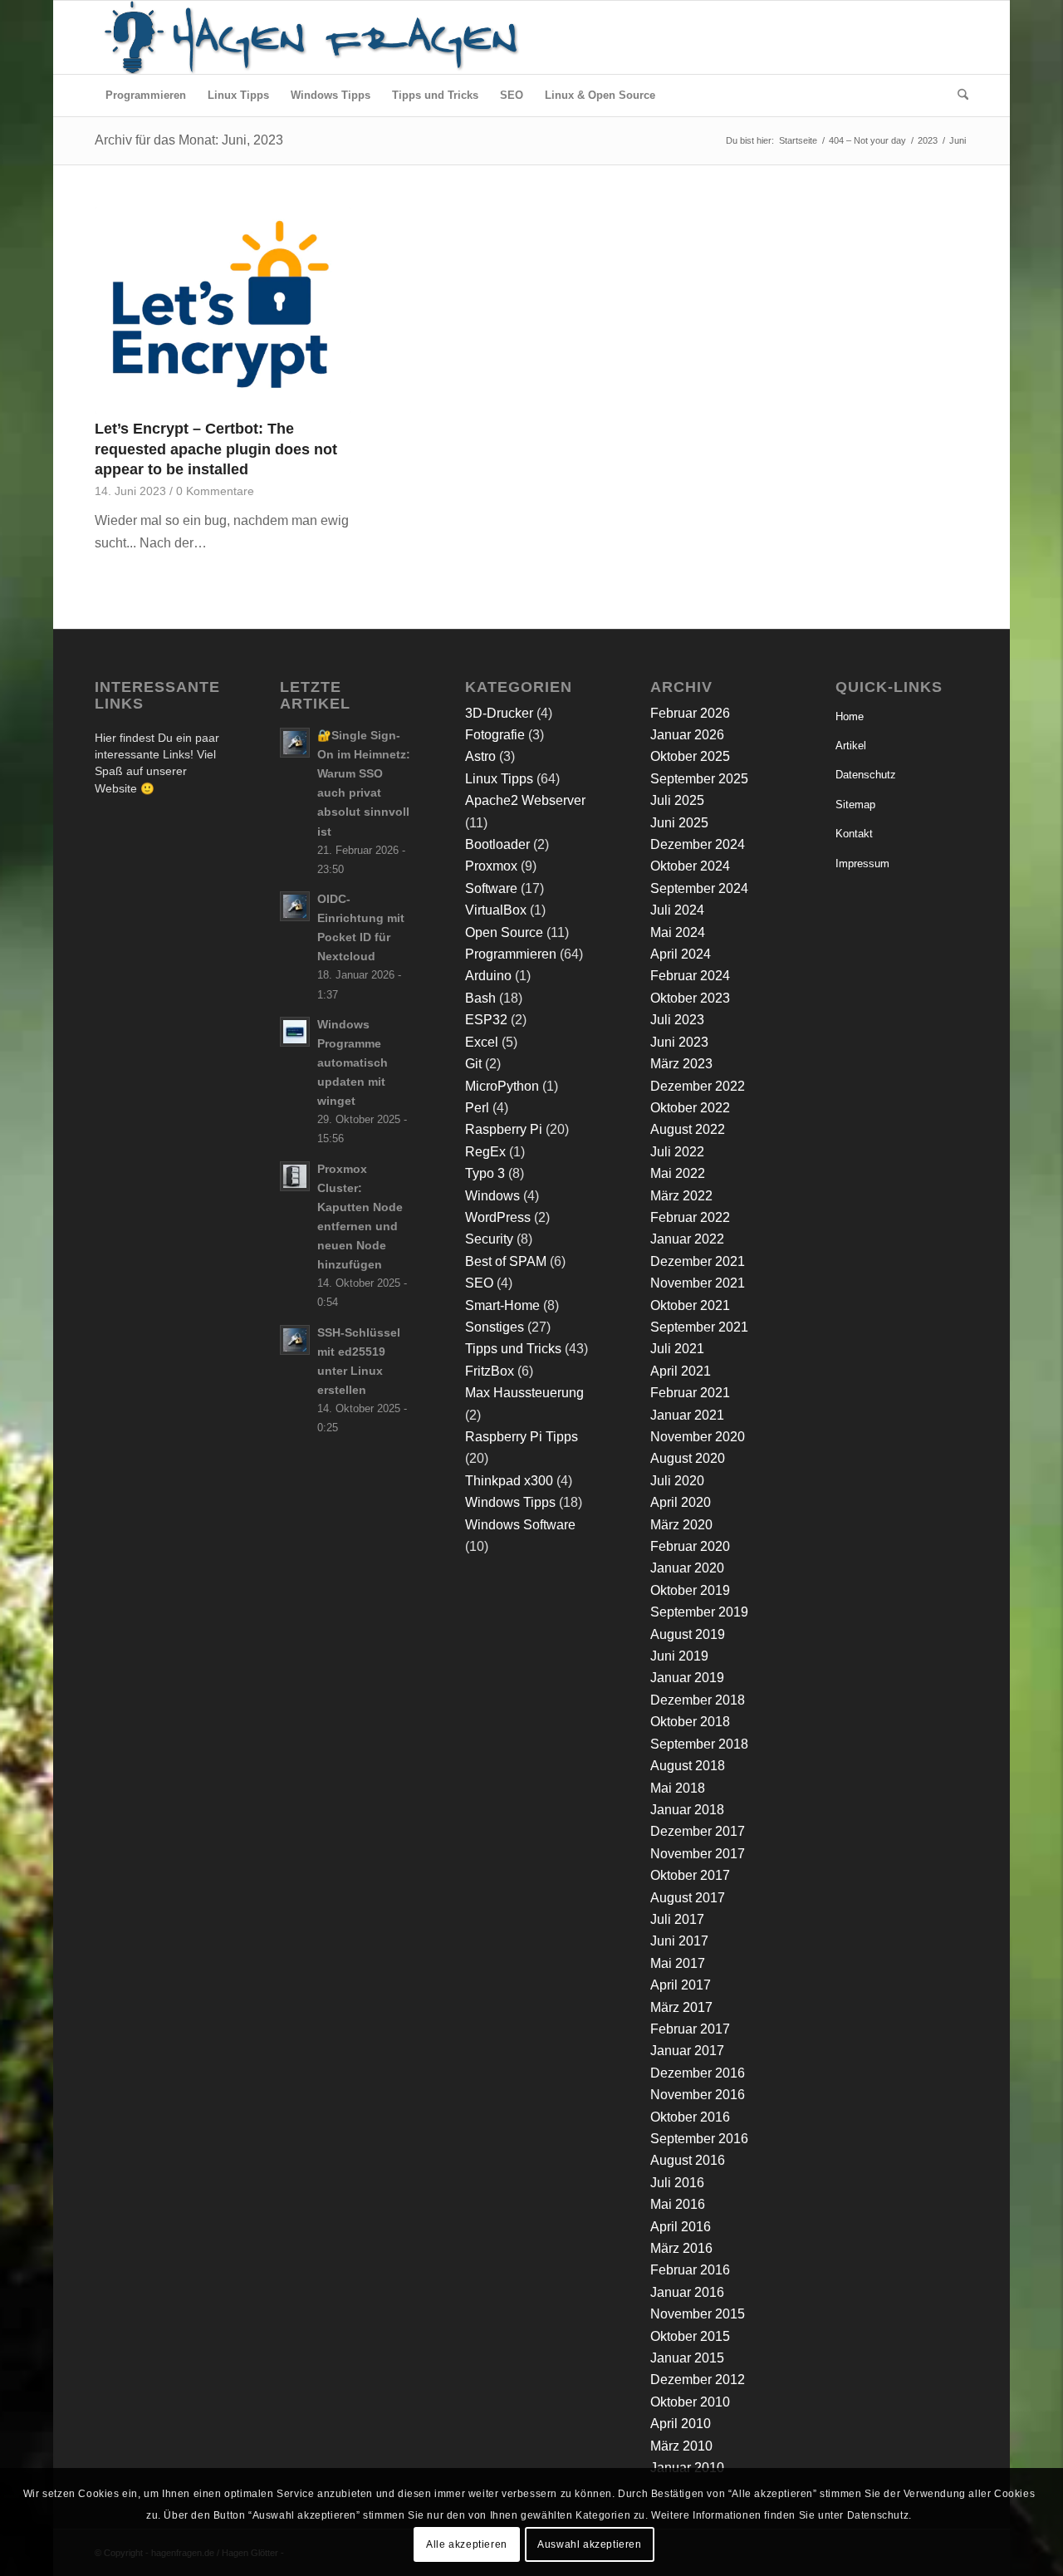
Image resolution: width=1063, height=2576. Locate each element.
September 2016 (699, 2139)
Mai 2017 (678, 1963)
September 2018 (699, 1744)
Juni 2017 (679, 1941)
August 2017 (688, 1898)
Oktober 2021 (690, 1305)
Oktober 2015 (690, 2336)
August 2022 (688, 1129)
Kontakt (854, 834)
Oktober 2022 (690, 1108)
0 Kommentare (215, 491)
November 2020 (698, 1437)
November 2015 (698, 2314)
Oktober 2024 (690, 866)
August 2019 (688, 1634)
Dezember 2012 (698, 2380)
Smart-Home (502, 1305)
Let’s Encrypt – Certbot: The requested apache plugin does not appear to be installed (216, 449)
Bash (480, 998)
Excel (482, 1042)
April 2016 (681, 2227)
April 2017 (681, 1985)
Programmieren (511, 954)
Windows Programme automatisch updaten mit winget (353, 1063)
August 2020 (688, 1458)
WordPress (498, 1217)
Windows (492, 1196)
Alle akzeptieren (467, 2544)
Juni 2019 (679, 1656)
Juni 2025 (679, 823)
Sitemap (855, 805)
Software (491, 888)
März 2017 (681, 2007)
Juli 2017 (677, 1919)
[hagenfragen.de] (309, 37)
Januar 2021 (687, 1415)
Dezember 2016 (698, 2073)
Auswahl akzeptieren (589, 2544)
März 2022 (681, 1196)
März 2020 (681, 1525)
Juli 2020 (677, 1481)
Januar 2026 (687, 735)
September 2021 (699, 1327)
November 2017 (698, 1854)
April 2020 (681, 1502)
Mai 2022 (678, 1173)
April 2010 (681, 2424)
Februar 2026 (690, 713)
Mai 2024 (678, 932)
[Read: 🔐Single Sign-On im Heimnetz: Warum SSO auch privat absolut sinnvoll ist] (295, 743)
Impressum (862, 864)
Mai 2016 (678, 2204)
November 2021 (698, 1283)
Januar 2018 (687, 1810)
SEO (479, 1283)
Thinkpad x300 (509, 1481)
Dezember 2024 (698, 844)
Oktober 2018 (690, 1722)
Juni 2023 (679, 1042)
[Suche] (958, 96)
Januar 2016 (687, 2292)
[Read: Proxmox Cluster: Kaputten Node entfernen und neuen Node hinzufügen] (295, 1176)
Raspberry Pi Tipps (522, 1437)
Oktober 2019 (690, 1590)
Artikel (851, 746)
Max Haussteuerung (524, 1393)
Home (850, 716)
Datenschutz (866, 775)
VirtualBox (496, 910)
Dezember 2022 (698, 1086)
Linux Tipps (499, 779)
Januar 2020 (687, 1568)
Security (489, 1239)
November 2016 (698, 2095)
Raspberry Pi (504, 1129)
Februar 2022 (690, 1217)
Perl (477, 1108)
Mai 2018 (678, 1788)
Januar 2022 (687, 1239)
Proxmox (491, 866)
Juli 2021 (677, 1349)
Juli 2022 (677, 1152)
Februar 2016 (690, 2270)
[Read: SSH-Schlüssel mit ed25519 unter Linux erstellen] (295, 1340)
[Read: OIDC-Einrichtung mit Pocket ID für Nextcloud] (295, 906)
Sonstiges (495, 1327)
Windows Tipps (510, 1502)
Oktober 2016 (690, 2117)
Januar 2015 (687, 2358)
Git (473, 1064)
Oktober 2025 (690, 756)
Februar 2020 (690, 1546)
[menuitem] (146, 96)
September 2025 (699, 779)
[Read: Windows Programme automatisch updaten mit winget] (295, 1032)
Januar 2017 (687, 2051)
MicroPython (502, 1086)
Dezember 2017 (698, 1831)
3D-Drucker (499, 713)
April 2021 (681, 1371)
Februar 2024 (690, 976)
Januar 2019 (687, 1678)
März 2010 (681, 2446)
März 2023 (681, 1064)
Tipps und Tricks (513, 1349)
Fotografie (495, 735)
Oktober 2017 (690, 1875)
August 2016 (688, 2160)
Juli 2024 (677, 910)
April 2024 (681, 954)
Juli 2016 (677, 2183)
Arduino (488, 976)
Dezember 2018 (698, 1700)
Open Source (504, 932)
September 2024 (699, 888)
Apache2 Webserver (525, 800)
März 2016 (681, 2248)
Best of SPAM (506, 1261)
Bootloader (497, 844)
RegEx (485, 1152)
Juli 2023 (677, 1020)
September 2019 (699, 1612)
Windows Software (520, 1525)
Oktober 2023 (690, 998)
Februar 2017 (690, 2029)
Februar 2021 (690, 1393)
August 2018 (688, 1766)
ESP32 (486, 1020)
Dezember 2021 (698, 1261)
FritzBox (490, 1371)
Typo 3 (485, 1173)
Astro (480, 756)
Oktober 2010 (690, 2402)
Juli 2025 (677, 800)
